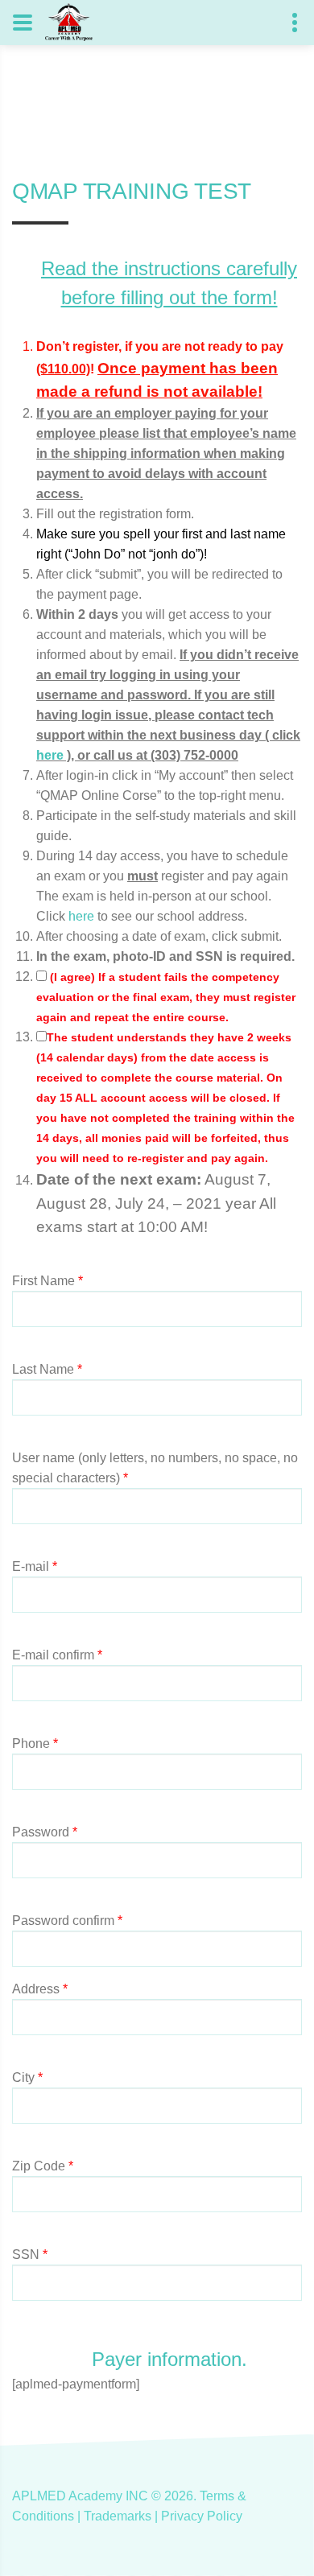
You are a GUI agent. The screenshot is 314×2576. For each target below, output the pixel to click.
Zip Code (43, 2166)
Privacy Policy (202, 2516)
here (50, 755)
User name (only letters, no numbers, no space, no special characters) (155, 1468)
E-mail (35, 1566)
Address (40, 1989)
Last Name (47, 1369)
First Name (48, 1281)
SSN (30, 2255)
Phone (35, 1743)
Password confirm (67, 1921)
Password (45, 1832)
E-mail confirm (57, 1655)
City (27, 2077)
